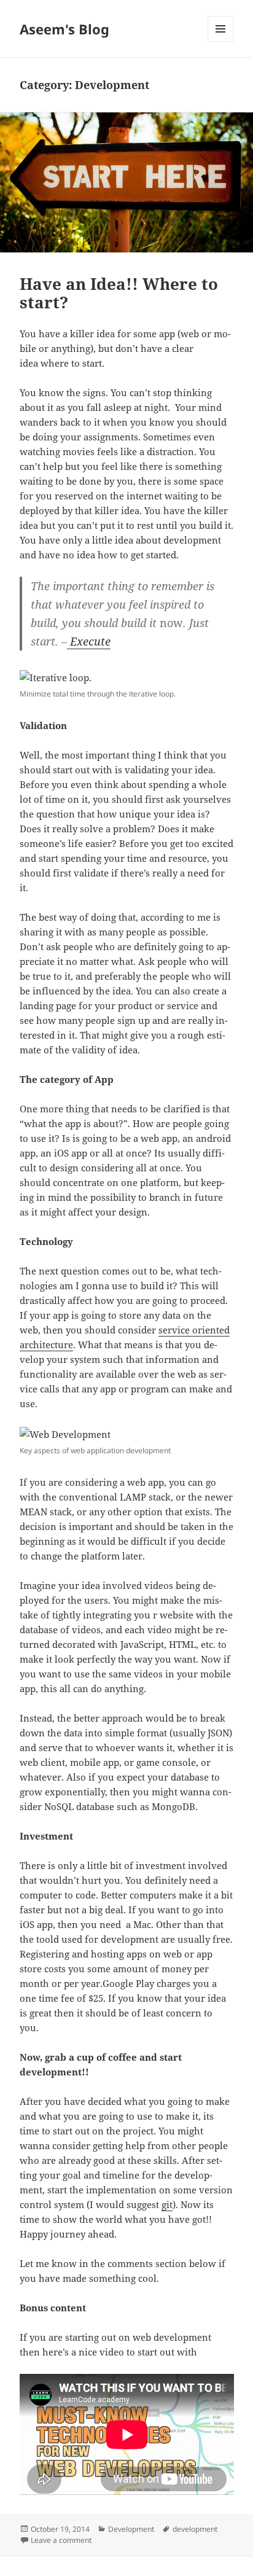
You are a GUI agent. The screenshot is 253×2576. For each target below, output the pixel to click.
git (167, 2204)
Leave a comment (61, 2540)
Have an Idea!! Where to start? (119, 293)
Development (131, 2529)
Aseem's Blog (64, 29)
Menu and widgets (221, 41)
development (195, 2529)
